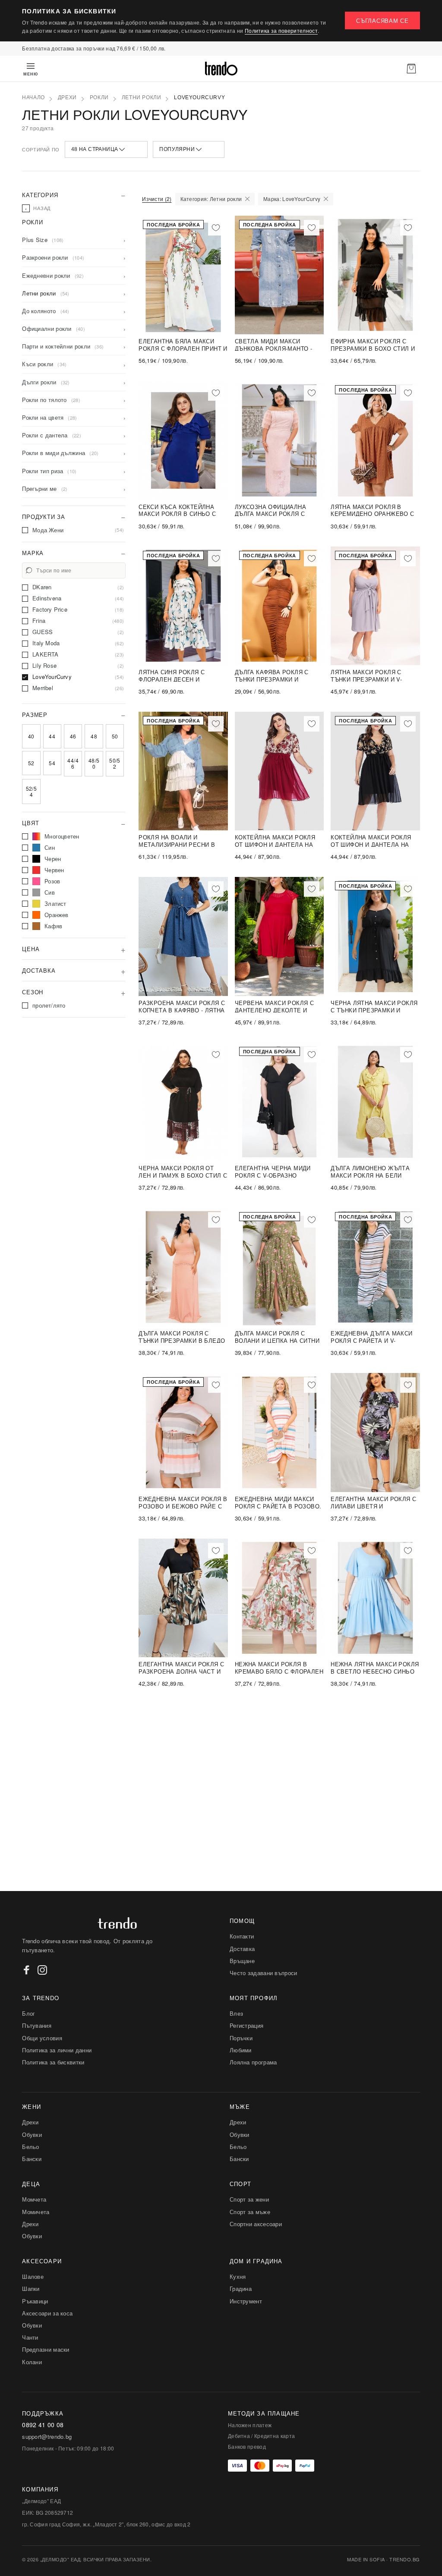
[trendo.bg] (221, 69)
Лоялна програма (253, 2062)
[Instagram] (42, 1970)
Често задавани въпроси (264, 1973)
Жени (32, 2106)
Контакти (242, 1936)
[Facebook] (27, 1970)
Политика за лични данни (57, 2050)
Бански (32, 2159)
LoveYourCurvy (199, 97)
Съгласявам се (382, 20)
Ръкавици (35, 2301)
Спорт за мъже (250, 2212)
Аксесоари (42, 2261)
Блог (28, 2013)
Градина (241, 2289)
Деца (31, 2184)
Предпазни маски (46, 2349)
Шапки (31, 2289)
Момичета (36, 2212)
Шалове (33, 2276)
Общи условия (42, 2038)
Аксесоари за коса (47, 2313)
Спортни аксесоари (256, 2224)
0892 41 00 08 (43, 2425)
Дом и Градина (256, 2261)
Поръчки (241, 2038)
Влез (236, 2013)
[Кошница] (411, 69)
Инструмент (246, 2301)
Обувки (32, 2135)
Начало (33, 97)
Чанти (30, 2337)
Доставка (242, 1949)
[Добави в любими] (216, 228)
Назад (38, 208)
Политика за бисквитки (53, 2062)
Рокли (99, 97)
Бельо (31, 2147)
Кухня (238, 2276)
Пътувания (37, 2025)
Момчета (34, 2199)
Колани (32, 2362)
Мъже (240, 2106)
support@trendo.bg (47, 2437)
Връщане (242, 1961)
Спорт (240, 2184)
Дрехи (67, 97)
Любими (241, 2050)
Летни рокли (142, 97)
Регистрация (246, 2025)
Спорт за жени (249, 2199)
